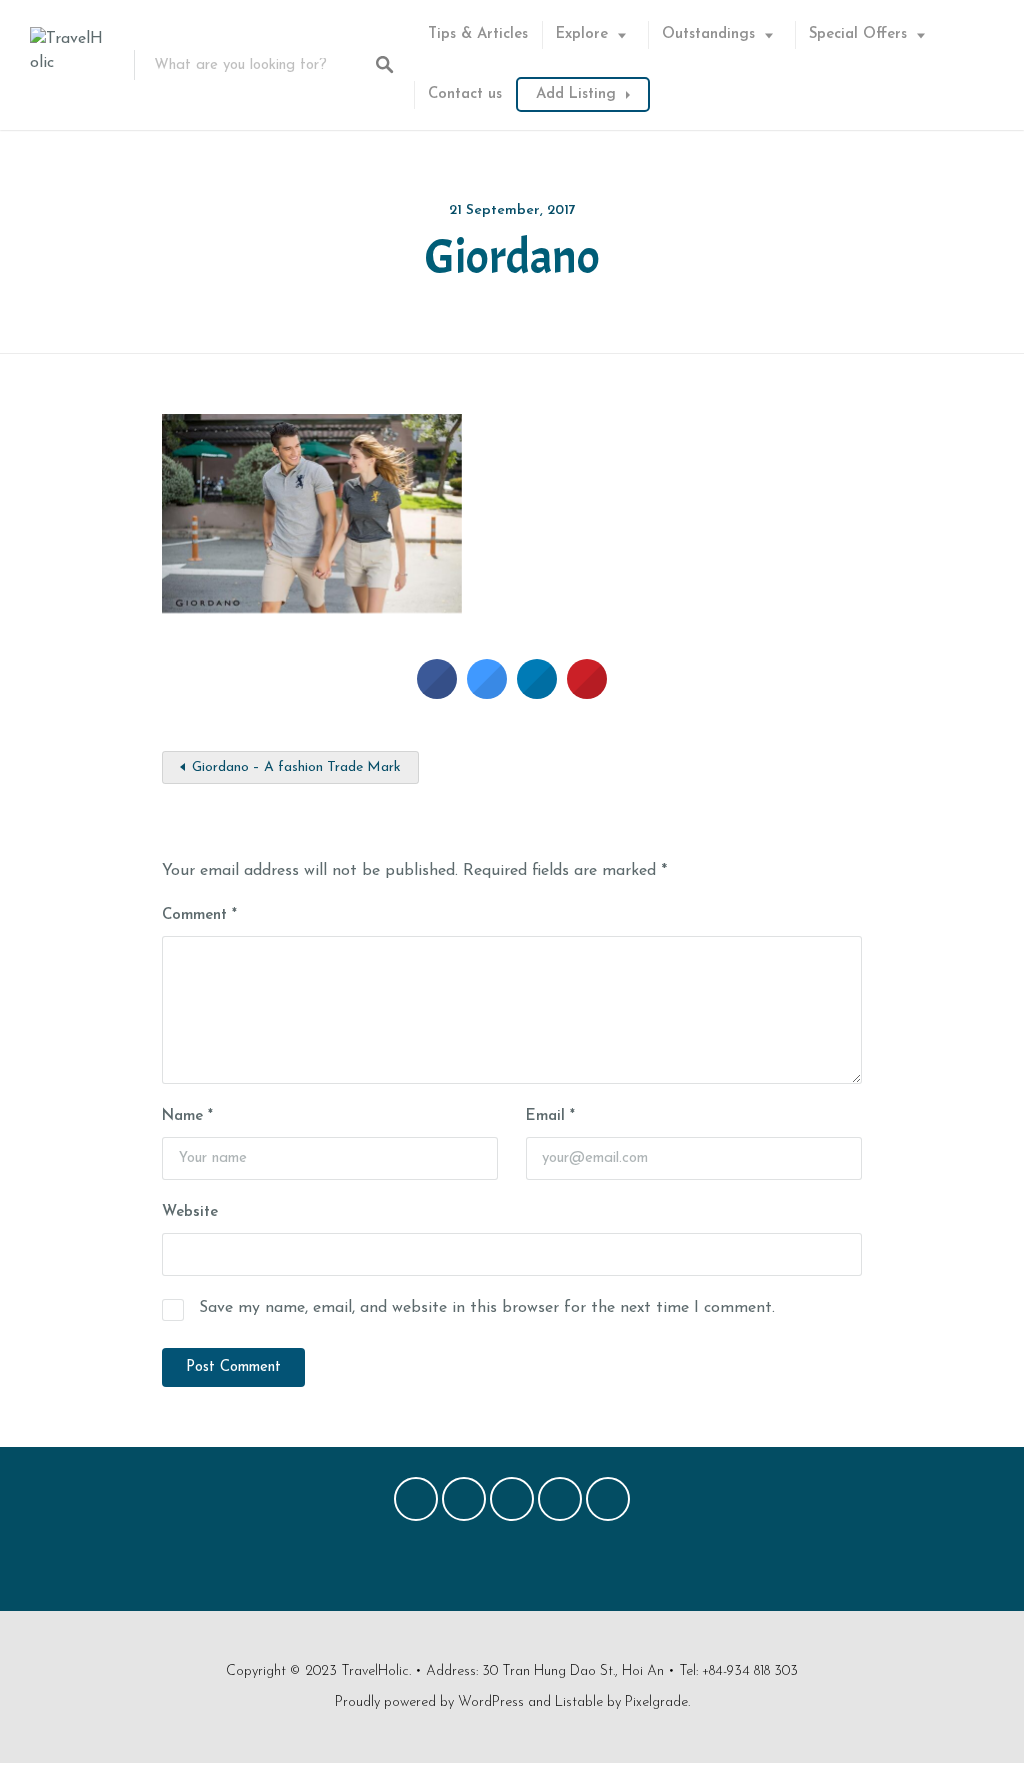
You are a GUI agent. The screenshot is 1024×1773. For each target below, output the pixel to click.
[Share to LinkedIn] (537, 693)
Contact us (465, 94)
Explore (582, 34)
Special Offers (858, 34)
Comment (199, 915)
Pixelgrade (656, 1702)
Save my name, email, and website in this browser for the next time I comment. (487, 1308)
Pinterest (512, 1504)
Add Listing (576, 94)
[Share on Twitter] (487, 693)
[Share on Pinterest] (587, 693)
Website (190, 1212)
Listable (579, 1702)
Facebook (416, 1504)
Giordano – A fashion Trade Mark (296, 767)
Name (187, 1116)
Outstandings (708, 34)
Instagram (560, 1504)
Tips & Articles (478, 34)
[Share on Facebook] (437, 693)
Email (550, 1116)
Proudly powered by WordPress (429, 1702)
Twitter (464, 1504)
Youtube (608, 1504)
